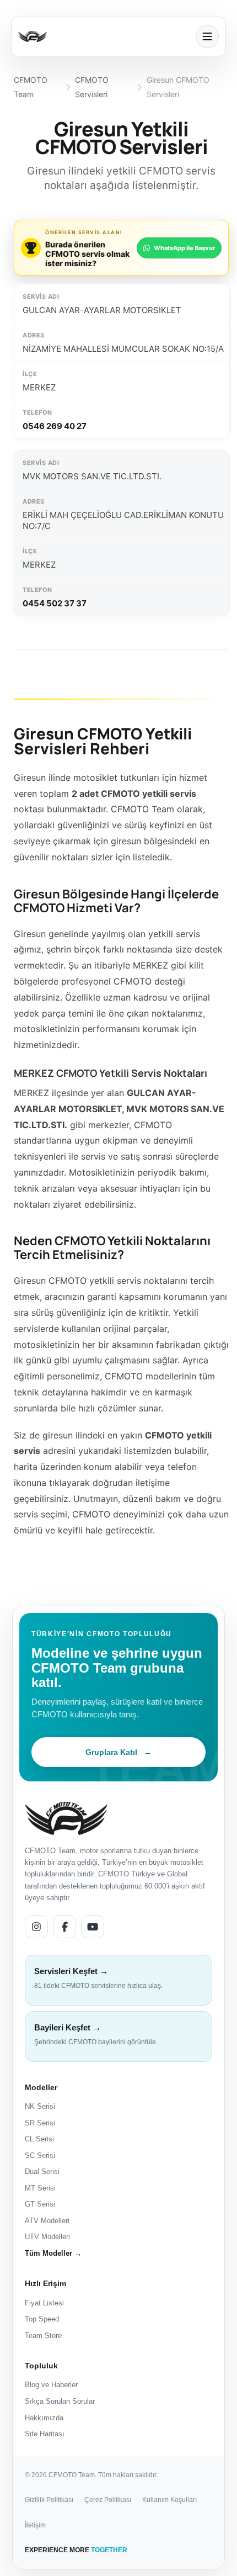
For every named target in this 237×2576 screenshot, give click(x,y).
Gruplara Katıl (118, 1752)
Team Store (43, 2336)
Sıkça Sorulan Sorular (60, 2401)
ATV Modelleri (47, 2221)
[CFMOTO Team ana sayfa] (66, 1818)
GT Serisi (40, 2204)
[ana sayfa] (104, 36)
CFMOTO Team (31, 87)
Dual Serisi (42, 2172)
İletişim (35, 2525)
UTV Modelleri (47, 2237)
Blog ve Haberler (51, 2385)
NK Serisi (40, 2106)
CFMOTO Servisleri (92, 87)
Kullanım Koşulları (169, 2500)
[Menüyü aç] (207, 36)
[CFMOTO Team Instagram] (36, 1927)
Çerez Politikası (108, 2500)
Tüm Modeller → (53, 2253)
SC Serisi (40, 2156)
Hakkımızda (44, 2418)
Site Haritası (45, 2434)
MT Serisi (40, 2188)
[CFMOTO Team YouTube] (93, 1927)
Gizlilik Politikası (49, 2500)
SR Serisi (40, 2123)
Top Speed (42, 2319)
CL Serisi (39, 2139)
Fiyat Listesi (44, 2303)
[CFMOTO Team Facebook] (64, 1927)
